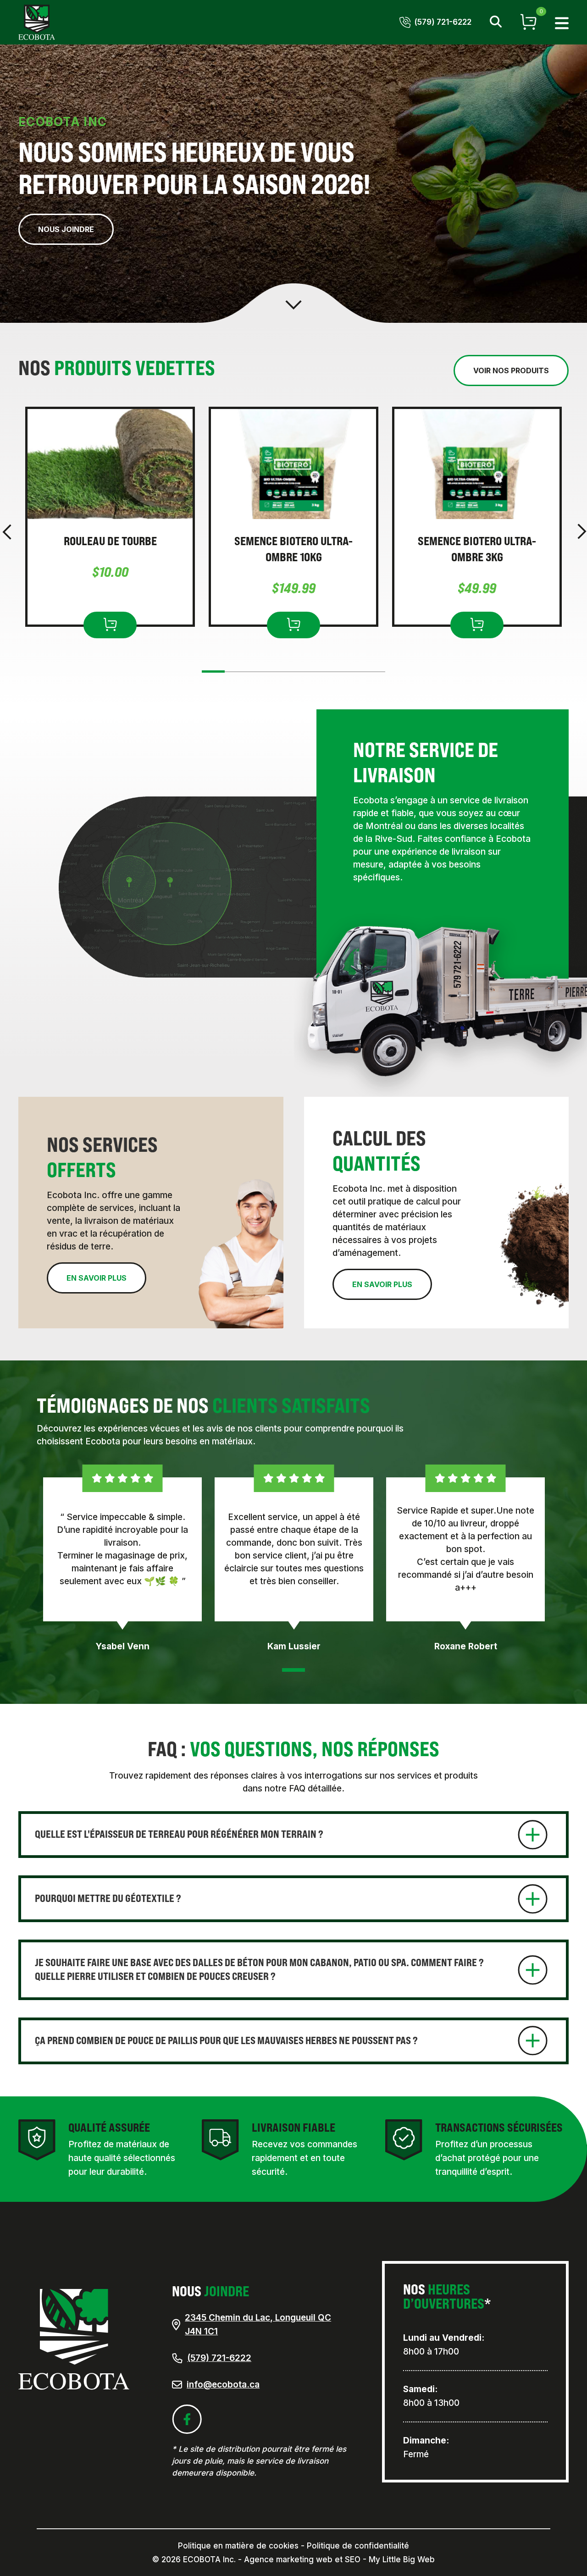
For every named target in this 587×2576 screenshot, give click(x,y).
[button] (562, 22)
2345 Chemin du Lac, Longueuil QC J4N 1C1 (258, 2324)
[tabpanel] (110, 517)
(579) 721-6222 (219, 2358)
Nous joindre (66, 229)
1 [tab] (213, 673)
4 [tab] (305, 674)
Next (582, 532)
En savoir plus (97, 1278)
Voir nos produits (511, 370)
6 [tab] (369, 674)
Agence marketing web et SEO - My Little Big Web (339, 2559)
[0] (528, 22)
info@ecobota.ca (223, 2385)
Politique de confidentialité (358, 2546)
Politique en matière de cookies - (241, 2546)
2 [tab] (241, 674)
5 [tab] (337, 674)
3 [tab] (273, 674)
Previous (7, 532)
